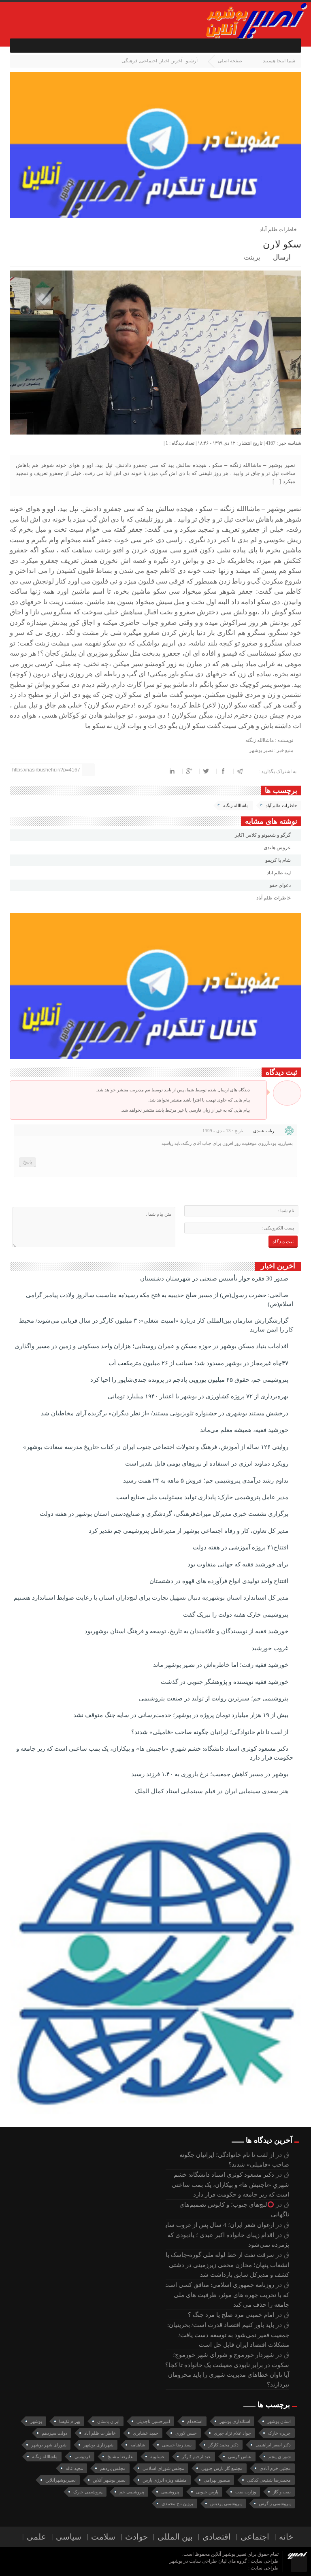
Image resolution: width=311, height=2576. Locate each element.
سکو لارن (282, 244)
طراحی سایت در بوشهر (193, 2561)
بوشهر (36, 2421)
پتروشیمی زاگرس (275, 2504)
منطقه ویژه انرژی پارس (165, 2480)
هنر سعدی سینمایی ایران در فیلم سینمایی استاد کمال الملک (212, 1791)
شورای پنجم (280, 2457)
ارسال (282, 257)
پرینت (254, 257)
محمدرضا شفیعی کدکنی (269, 2480)
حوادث (136, 2537)
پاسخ (28, 1162)
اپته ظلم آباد (279, 873)
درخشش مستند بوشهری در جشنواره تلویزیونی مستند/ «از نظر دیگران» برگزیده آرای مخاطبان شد (165, 1413)
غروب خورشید (271, 1648)
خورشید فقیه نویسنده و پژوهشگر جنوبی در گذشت (225, 1682)
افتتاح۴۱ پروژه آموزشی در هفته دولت (241, 1547)
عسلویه (158, 2457)
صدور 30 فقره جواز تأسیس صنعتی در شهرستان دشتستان (215, 1278)
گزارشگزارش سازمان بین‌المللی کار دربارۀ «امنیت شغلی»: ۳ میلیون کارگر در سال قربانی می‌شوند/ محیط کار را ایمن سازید (156, 1325)
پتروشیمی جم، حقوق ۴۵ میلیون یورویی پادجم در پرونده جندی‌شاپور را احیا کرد (190, 1380)
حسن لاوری (186, 2433)
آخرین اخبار (171, 61)
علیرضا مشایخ (120, 2457)
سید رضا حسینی (177, 2445)
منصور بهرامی (217, 2480)
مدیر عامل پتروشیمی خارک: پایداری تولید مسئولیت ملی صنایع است (203, 1497)
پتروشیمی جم (132, 2492)
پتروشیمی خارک (88, 2492)
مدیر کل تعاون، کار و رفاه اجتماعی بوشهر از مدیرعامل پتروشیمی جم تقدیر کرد (189, 1531)
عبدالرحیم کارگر (196, 2457)
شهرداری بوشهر (98, 2445)
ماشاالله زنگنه (236, 805)
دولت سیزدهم (54, 2433)
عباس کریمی (240, 2457)
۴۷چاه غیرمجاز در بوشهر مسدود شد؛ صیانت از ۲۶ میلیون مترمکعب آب (199, 1363)
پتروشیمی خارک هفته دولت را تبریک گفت (236, 1615)
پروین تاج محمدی (177, 2504)
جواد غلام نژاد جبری (232, 2433)
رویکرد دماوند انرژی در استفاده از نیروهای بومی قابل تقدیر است (208, 1464)
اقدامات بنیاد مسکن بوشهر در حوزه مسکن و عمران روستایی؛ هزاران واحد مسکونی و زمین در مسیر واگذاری (152, 1346)
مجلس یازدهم (113, 2468)
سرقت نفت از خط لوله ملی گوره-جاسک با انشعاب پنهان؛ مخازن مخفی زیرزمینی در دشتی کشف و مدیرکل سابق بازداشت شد (227, 2265)
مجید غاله (74, 2468)
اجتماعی (149, 61)
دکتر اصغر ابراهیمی (273, 2445)
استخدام (195, 2421)
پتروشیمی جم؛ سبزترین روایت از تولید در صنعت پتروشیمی (214, 1698)
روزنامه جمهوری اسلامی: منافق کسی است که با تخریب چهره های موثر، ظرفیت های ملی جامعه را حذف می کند (227, 2295)
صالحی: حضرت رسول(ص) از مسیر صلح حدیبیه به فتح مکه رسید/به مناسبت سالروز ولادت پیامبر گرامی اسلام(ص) (160, 1299)
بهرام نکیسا (70, 2421)
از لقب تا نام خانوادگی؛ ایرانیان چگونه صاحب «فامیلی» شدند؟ (211, 1732)
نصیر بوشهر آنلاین (109, 2480)
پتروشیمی (170, 2492)
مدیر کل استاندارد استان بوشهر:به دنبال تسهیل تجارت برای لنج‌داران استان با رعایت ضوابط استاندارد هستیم (152, 1598)
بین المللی (175, 2537)
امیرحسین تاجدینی (153, 2421)
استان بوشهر (279, 2421)
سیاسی (69, 2537)
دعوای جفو (281, 885)
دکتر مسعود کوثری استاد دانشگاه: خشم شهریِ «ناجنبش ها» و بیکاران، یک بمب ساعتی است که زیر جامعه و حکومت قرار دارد (155, 1753)
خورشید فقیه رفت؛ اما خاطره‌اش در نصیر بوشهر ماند (222, 1665)
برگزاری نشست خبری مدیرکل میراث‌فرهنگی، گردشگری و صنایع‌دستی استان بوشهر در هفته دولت (165, 1514)
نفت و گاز (282, 2492)
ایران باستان (108, 2421)
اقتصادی (217, 2537)
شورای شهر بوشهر (49, 2445)
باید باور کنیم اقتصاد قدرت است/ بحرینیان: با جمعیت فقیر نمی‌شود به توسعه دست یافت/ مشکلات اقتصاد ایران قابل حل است (226, 2335)
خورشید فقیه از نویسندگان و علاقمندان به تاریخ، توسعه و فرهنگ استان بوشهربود (187, 1631)
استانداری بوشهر (235, 2421)
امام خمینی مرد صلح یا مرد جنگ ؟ (231, 2315)
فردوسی (82, 2457)
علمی (36, 2537)
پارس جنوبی (207, 2492)
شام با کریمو (279, 860)
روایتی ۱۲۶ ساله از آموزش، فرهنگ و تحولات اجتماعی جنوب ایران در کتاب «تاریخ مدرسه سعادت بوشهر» (157, 1447)
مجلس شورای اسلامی (163, 2468)
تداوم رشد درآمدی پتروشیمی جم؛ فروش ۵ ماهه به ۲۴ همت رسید (207, 1481)
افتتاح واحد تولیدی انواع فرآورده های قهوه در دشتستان (220, 1581)
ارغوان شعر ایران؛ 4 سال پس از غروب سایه (218, 2225)
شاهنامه (138, 2445)
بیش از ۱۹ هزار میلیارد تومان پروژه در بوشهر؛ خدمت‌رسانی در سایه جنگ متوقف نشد (182, 1715)
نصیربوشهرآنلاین (61, 2480)
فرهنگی (130, 61)
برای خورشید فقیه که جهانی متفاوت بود (239, 1564)
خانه (286, 2537)
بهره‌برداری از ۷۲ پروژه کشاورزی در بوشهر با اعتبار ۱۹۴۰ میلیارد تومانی (199, 1396)
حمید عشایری (146, 2433)
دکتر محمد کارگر (224, 2445)
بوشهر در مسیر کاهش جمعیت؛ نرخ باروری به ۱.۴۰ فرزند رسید (211, 1774)
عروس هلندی (278, 848)
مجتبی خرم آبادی (275, 2468)
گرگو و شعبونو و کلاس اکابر (263, 835)
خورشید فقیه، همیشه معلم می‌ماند (245, 1430)
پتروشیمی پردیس (226, 2504)
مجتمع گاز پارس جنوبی (222, 2468)
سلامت (103, 2537)
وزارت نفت (246, 2492)
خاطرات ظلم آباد (281, 805)
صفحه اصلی (230, 61)
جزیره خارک (279, 2433)
